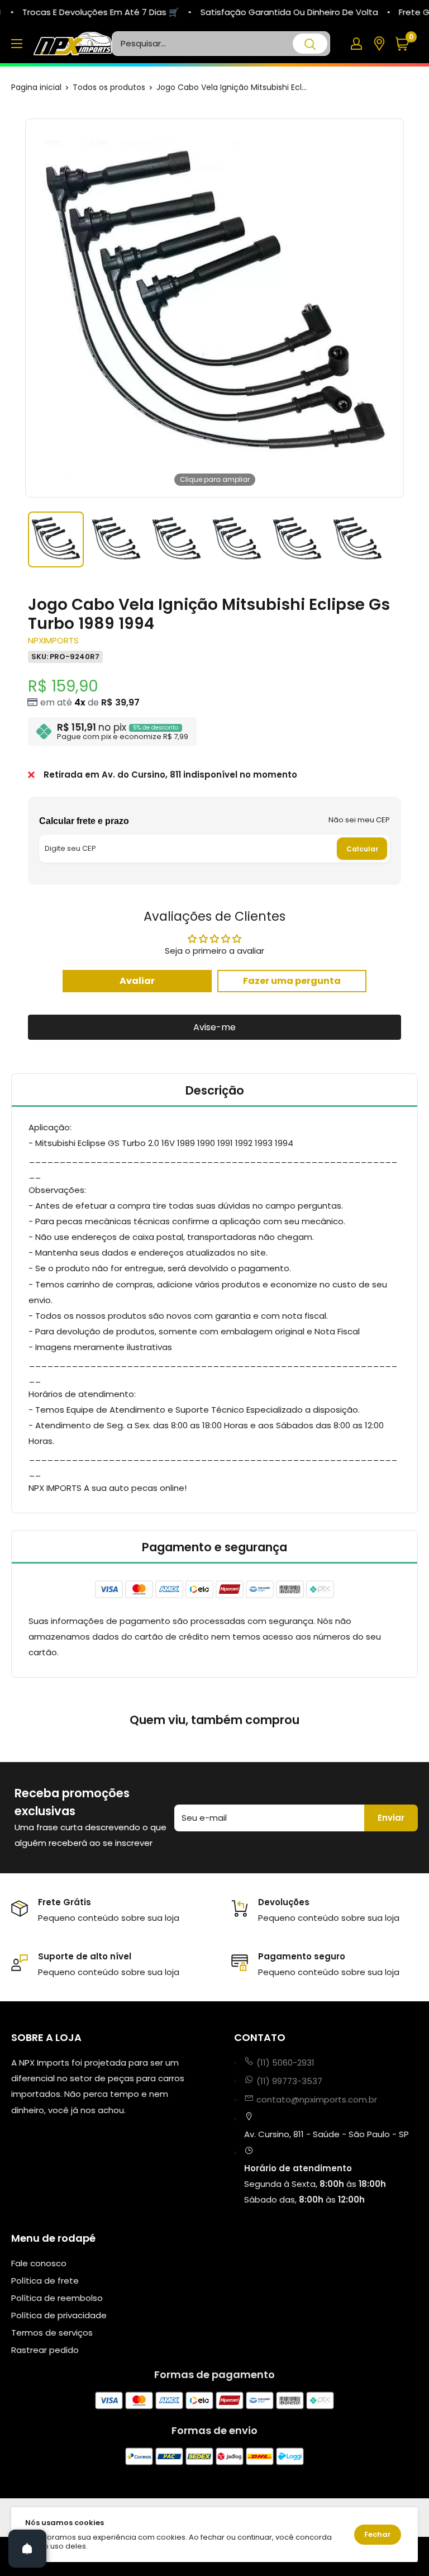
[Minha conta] (356, 44)
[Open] (27, 2549)
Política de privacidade (59, 2315)
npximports (53, 640)
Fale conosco (39, 2263)
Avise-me (214, 1027)
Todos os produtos (109, 87)
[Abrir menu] (17, 44)
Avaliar (137, 981)
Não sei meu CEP (359, 820)
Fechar (378, 2534)
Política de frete (45, 2281)
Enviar (391, 1818)
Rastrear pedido (45, 2350)
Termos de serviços (52, 2333)
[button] (406, 44)
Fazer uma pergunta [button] (292, 981)
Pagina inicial (36, 87)
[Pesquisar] (310, 44)
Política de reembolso (57, 2298)
